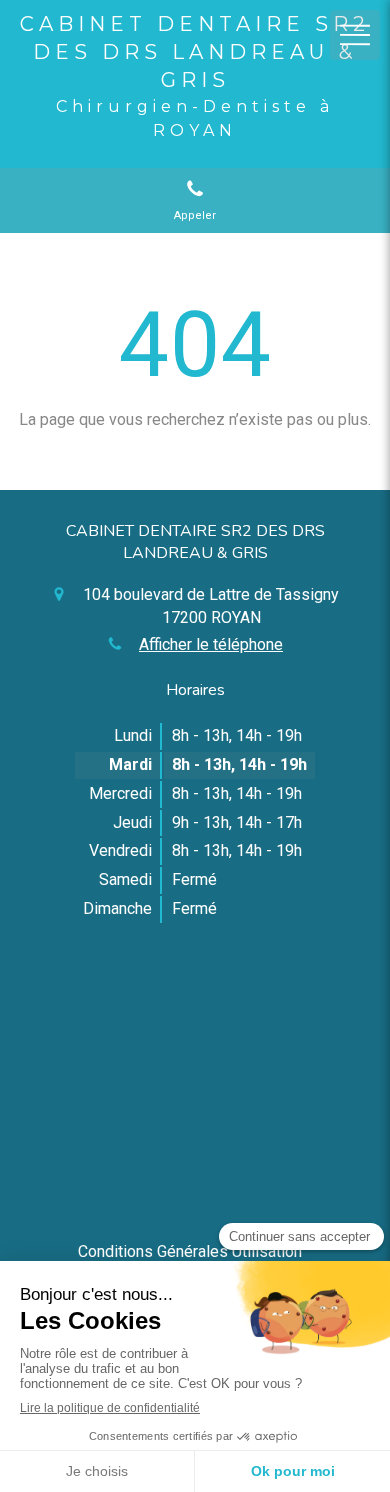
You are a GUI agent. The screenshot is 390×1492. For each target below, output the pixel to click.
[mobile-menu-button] (355, 35)
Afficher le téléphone (211, 644)
